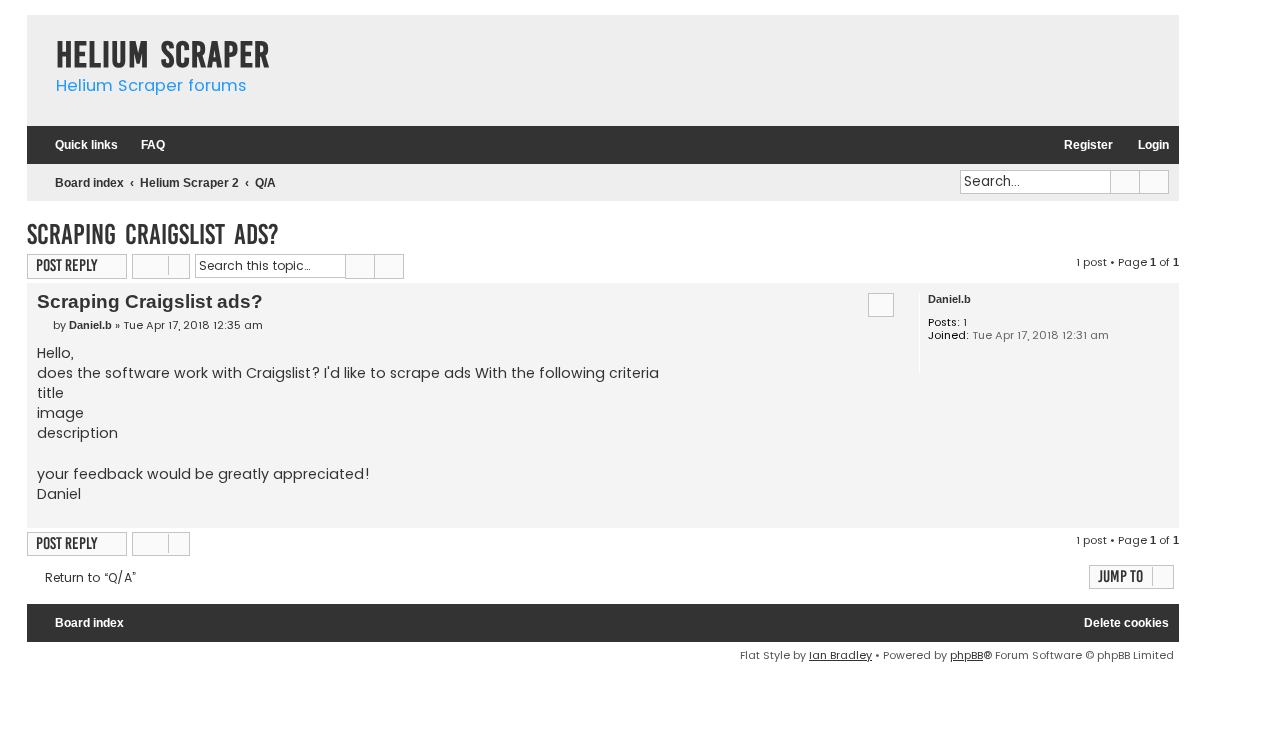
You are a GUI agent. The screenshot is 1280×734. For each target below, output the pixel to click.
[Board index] (36, 34)
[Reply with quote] (881, 305)
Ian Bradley (840, 655)
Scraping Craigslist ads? (153, 234)
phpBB (966, 655)
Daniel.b (949, 299)
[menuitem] (144, 145)
